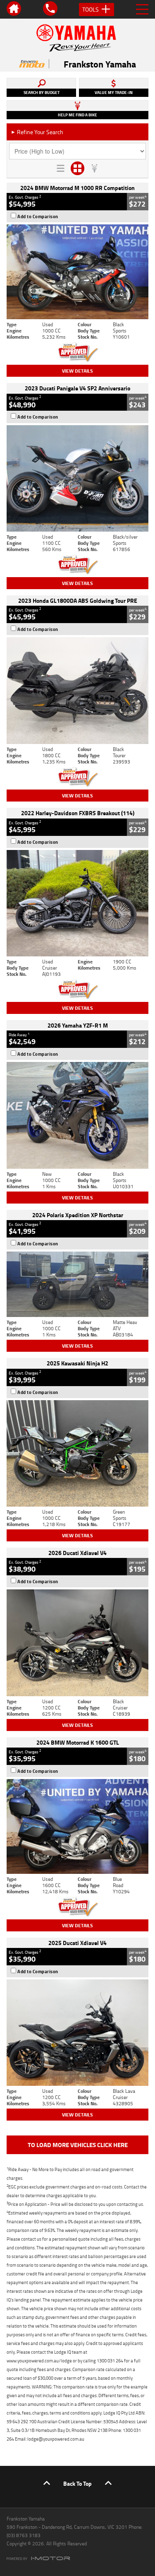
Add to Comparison (38, 217)
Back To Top (77, 2483)
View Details (77, 371)
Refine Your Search (37, 132)
